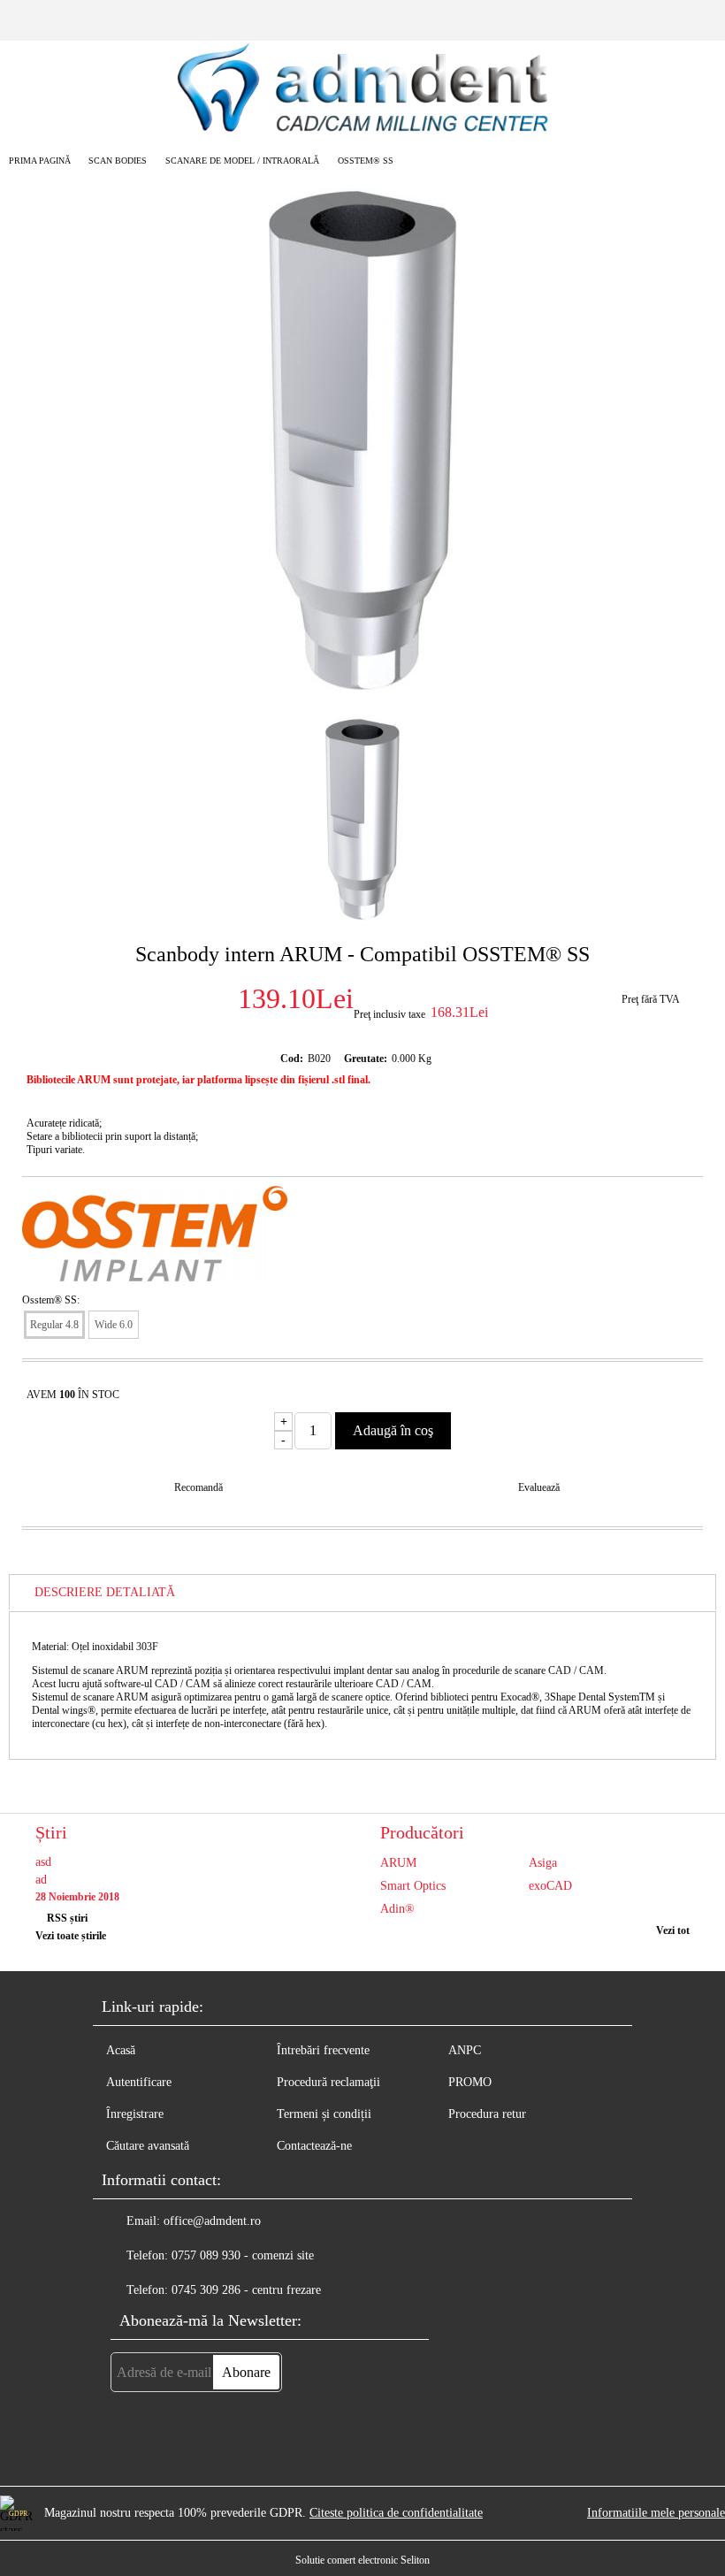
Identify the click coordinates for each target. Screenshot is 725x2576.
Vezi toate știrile (71, 1936)
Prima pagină (40, 161)
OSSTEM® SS (366, 161)
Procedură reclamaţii (328, 2082)
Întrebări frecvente (323, 2050)
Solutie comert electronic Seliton (362, 2560)
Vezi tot (673, 1930)
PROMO (470, 2082)
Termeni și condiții (324, 2114)
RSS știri (67, 1918)
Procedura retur (487, 2114)
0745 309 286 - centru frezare (246, 2290)
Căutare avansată (148, 2146)
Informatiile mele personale (656, 2513)
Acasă (121, 2050)
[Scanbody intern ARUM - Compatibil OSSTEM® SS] (363, 688)
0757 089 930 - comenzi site (243, 2255)
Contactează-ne (314, 2146)
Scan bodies (118, 161)
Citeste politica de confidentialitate (396, 2513)
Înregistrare (135, 2114)
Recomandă (198, 1487)
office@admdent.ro (212, 2221)
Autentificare (139, 2082)
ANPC (465, 2050)
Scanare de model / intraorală (242, 161)
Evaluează (539, 1487)
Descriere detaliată (105, 1592)
